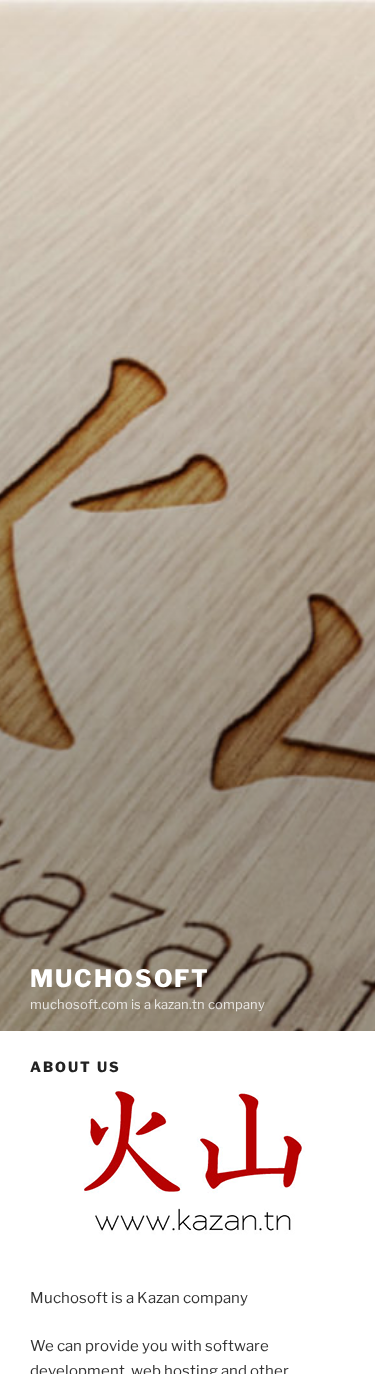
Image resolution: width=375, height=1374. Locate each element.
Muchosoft (120, 978)
